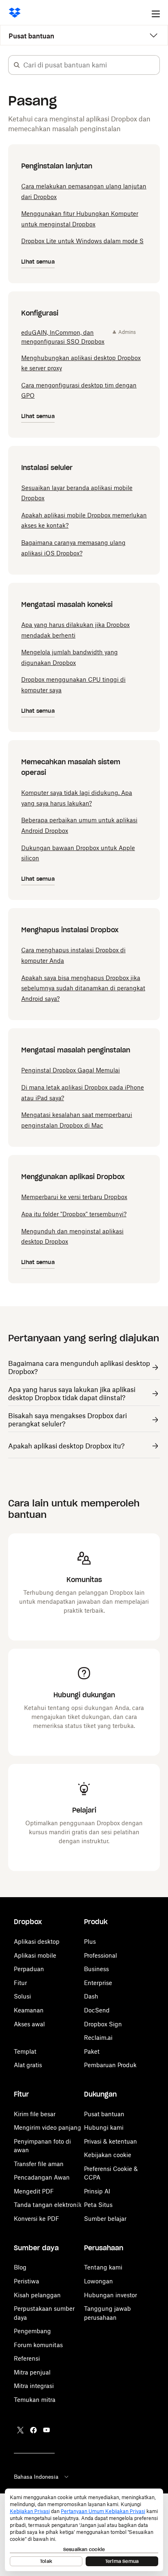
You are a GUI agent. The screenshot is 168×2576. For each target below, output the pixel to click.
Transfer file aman (39, 2164)
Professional (101, 1955)
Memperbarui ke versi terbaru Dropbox (74, 1197)
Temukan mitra (35, 2400)
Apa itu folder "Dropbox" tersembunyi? (74, 1214)
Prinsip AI (97, 2191)
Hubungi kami (104, 2127)
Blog (20, 2267)
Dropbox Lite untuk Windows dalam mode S (82, 241)
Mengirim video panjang (48, 2127)
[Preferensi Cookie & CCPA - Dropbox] (84, 2530)
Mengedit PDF (34, 2191)
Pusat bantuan (31, 36)
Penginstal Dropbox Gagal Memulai (71, 1070)
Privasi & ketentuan (111, 2141)
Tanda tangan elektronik (48, 2205)
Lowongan (98, 2281)
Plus (90, 1942)
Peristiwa (27, 2281)
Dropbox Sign (103, 2024)
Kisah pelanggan (37, 2295)
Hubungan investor (111, 2295)
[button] (17, 65)
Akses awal (29, 2024)
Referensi (27, 2358)
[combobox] (91, 65)
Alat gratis (28, 2065)
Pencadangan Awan (42, 2177)
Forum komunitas (38, 2345)
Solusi (22, 1996)
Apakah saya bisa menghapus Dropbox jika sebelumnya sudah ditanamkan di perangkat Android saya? (83, 988)
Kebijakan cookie (108, 2155)
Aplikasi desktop (37, 1942)
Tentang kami (103, 2267)
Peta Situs (98, 2205)
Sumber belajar (105, 2219)
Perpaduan (29, 1969)
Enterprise (98, 1983)
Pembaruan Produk (110, 2065)
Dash (91, 1996)
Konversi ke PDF (36, 2219)
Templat (25, 2051)
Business (96, 1969)
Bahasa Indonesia (36, 2477)
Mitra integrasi (34, 2386)
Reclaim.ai (98, 2038)
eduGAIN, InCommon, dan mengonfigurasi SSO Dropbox (63, 337)
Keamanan (29, 2010)
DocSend (97, 2010)
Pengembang (32, 2331)
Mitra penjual (32, 2372)
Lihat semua (38, 262)
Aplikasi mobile (35, 1955)
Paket (92, 2051)
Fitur (20, 1983)
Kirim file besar (35, 2114)
